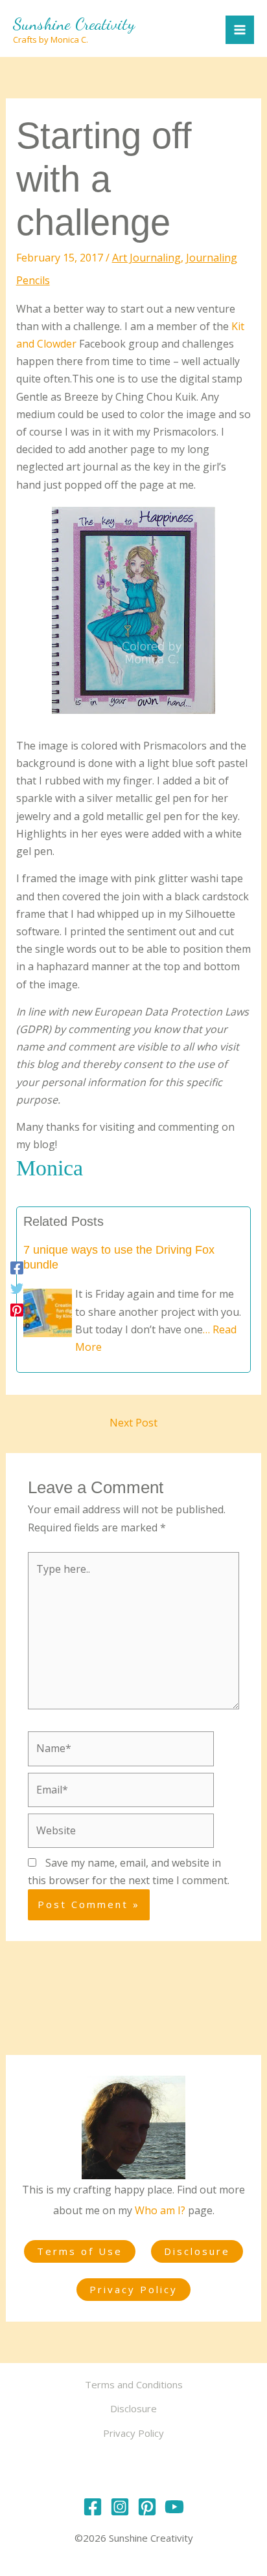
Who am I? (160, 2210)
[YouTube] (174, 2507)
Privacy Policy (133, 2289)
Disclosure (197, 2251)
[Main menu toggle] (240, 30)
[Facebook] (17, 1267)
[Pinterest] (17, 1309)
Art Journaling (146, 258)
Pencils (33, 280)
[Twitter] (17, 1288)
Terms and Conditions (134, 2384)
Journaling (212, 258)
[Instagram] (120, 2507)
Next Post (133, 1423)
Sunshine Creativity (74, 24)
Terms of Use (80, 2251)
